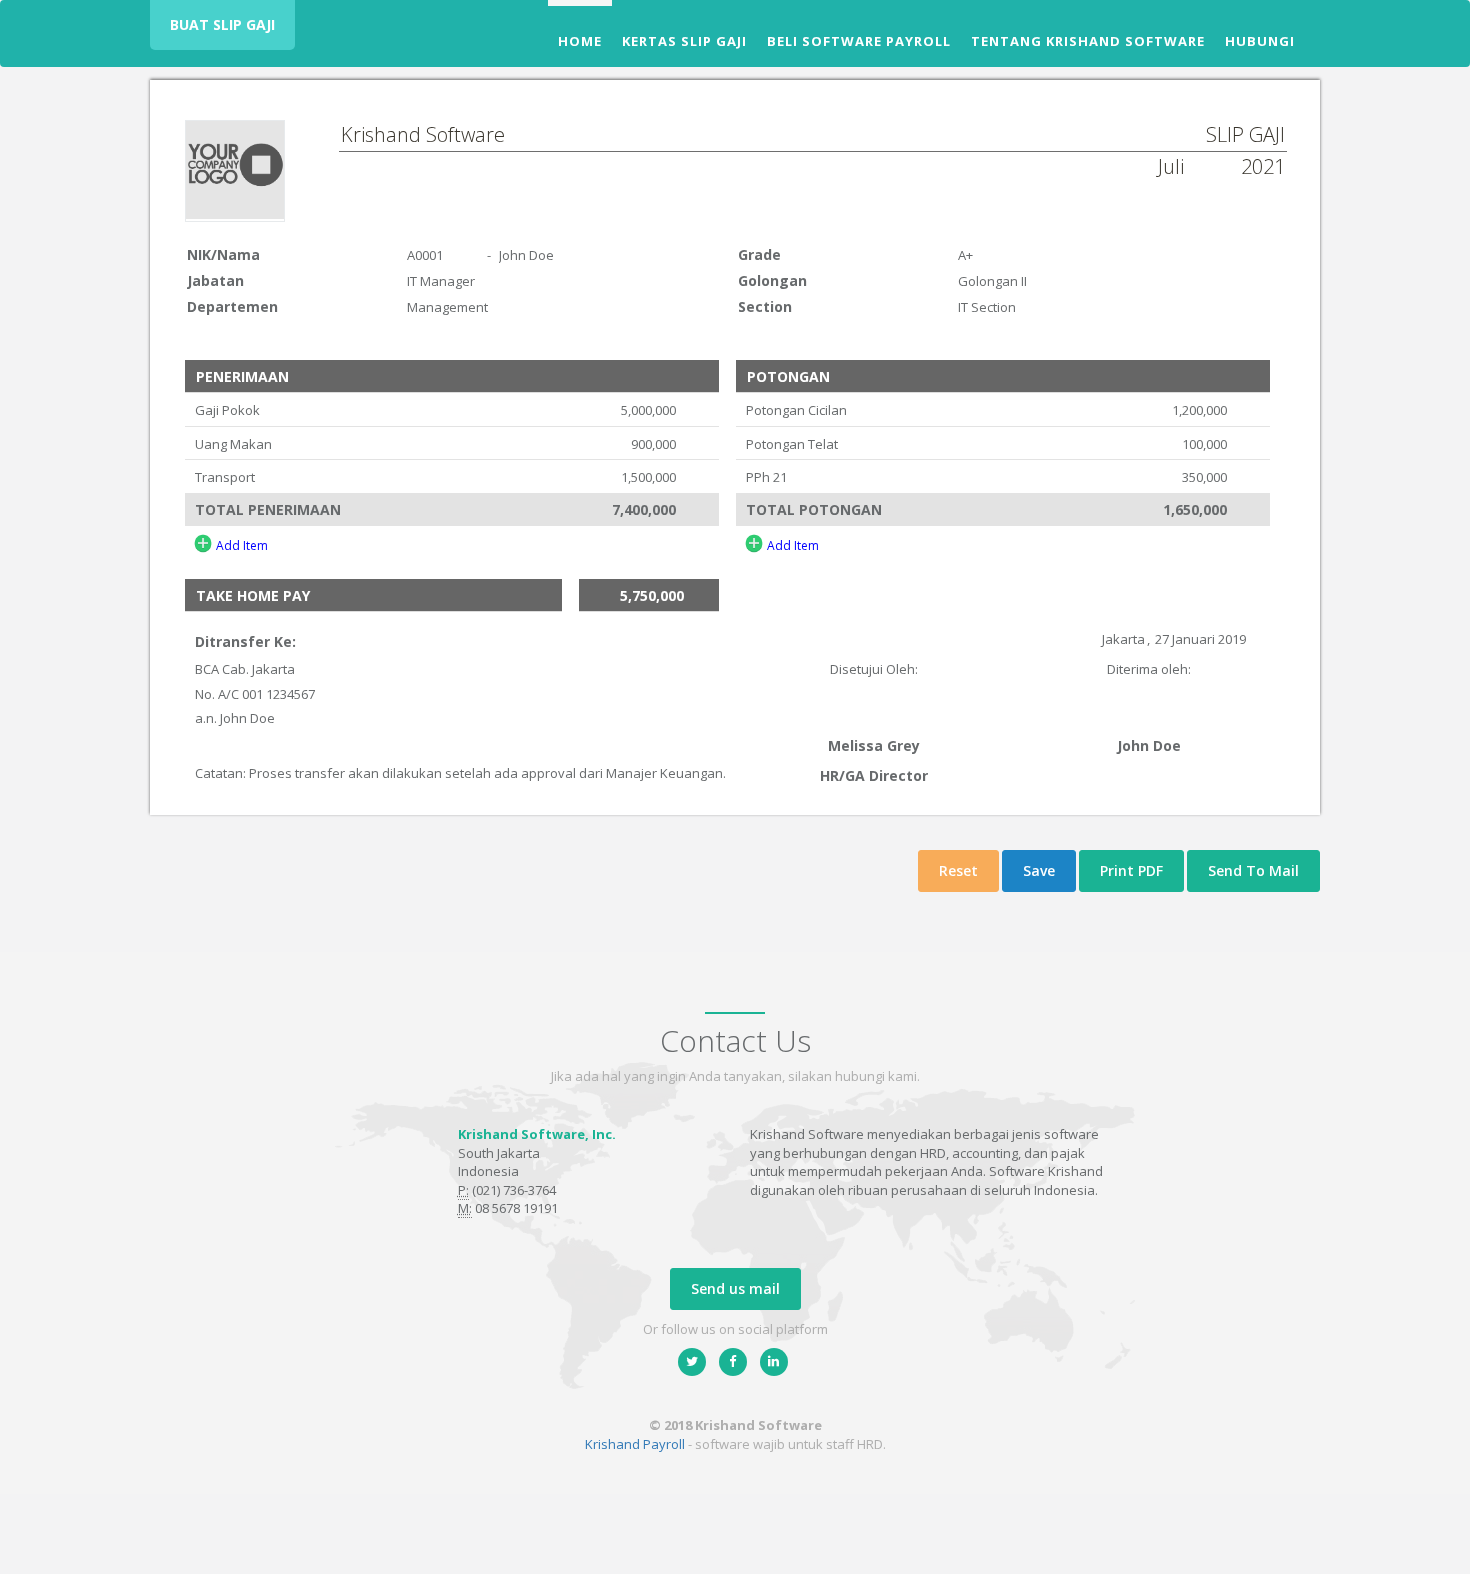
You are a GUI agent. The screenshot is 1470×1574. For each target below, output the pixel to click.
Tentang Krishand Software (1088, 41)
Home (580, 41)
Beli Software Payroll (859, 41)
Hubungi (1260, 41)
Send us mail (735, 1288)
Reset (958, 870)
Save (1039, 870)
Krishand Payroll (635, 1444)
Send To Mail (1253, 870)
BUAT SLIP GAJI (222, 24)
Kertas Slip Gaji (684, 41)
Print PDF (1131, 870)
